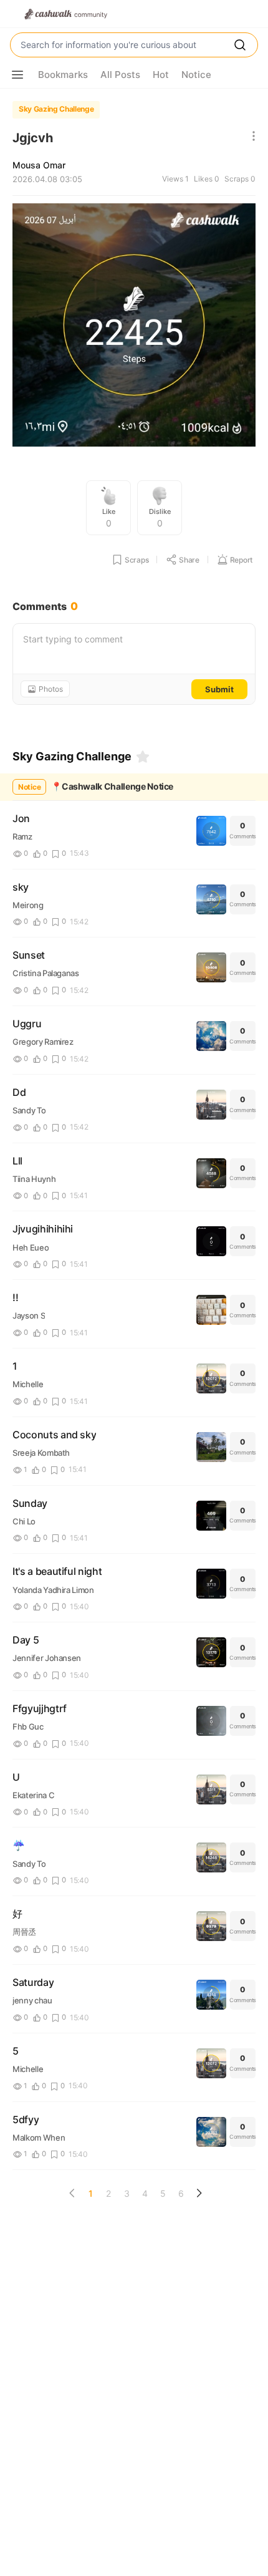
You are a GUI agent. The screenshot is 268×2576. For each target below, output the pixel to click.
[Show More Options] (17, 75)
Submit (219, 689)
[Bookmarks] (143, 757)
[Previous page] (72, 2193)
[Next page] (199, 2193)
